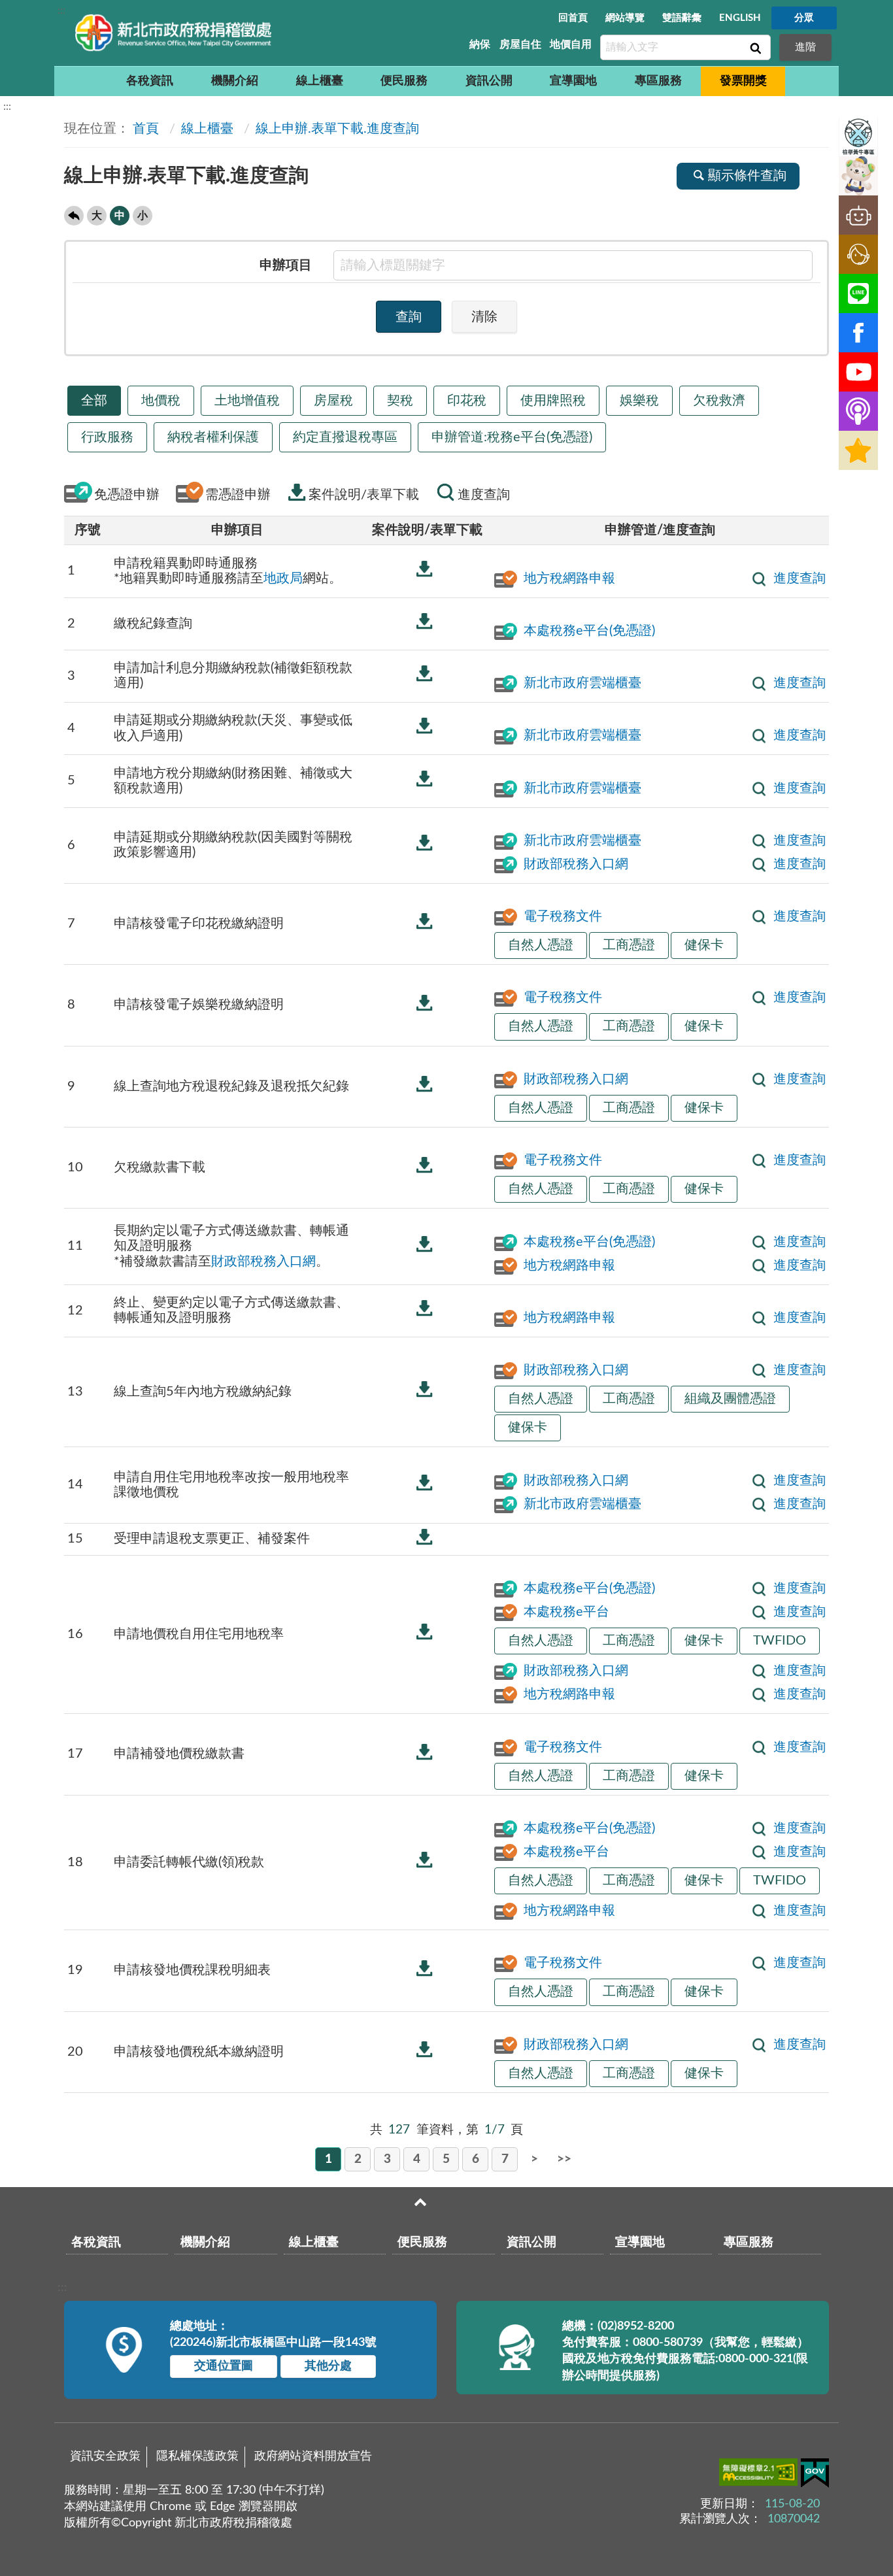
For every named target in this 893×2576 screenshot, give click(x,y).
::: (61, 10)
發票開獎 (743, 81)
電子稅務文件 (563, 916)
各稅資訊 (150, 81)
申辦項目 (286, 265)
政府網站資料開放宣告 (313, 2456)
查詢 (754, 48)
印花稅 (467, 401)
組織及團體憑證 (730, 1399)
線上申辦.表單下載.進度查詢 (337, 129)
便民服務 (404, 81)
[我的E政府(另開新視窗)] (815, 2476)
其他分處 (328, 2366)
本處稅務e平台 (566, 1612)
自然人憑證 (541, 945)
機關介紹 (235, 81)
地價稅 (161, 401)
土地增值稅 (247, 401)
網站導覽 (625, 18)
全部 (94, 401)
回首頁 (573, 18)
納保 (480, 44)
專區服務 (658, 81)
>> (564, 2159)
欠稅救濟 (719, 401)
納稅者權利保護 (213, 437)
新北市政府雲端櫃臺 (582, 683)
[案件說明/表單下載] (424, 569)
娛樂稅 (639, 401)
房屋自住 (520, 44)
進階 (805, 47)
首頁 (146, 129)
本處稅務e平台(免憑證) (589, 631)
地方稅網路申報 (569, 578)
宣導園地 (573, 81)
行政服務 (107, 437)
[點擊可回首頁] (173, 33)
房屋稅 (333, 401)
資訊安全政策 (105, 2456)
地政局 (283, 578)
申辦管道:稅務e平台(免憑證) (512, 437)
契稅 (400, 401)
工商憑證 (629, 945)
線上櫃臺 (320, 81)
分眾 (804, 18)
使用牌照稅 (553, 401)
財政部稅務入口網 (576, 864)
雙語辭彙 (682, 18)
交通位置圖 (224, 2366)
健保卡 (704, 945)
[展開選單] (420, 2202)
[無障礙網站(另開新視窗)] (760, 2475)
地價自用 (571, 44)
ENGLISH (740, 18)
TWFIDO (780, 1641)
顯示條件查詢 (747, 176)
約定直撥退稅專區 (345, 437)
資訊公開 (489, 81)
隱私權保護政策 (197, 2456)
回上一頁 (74, 216)
